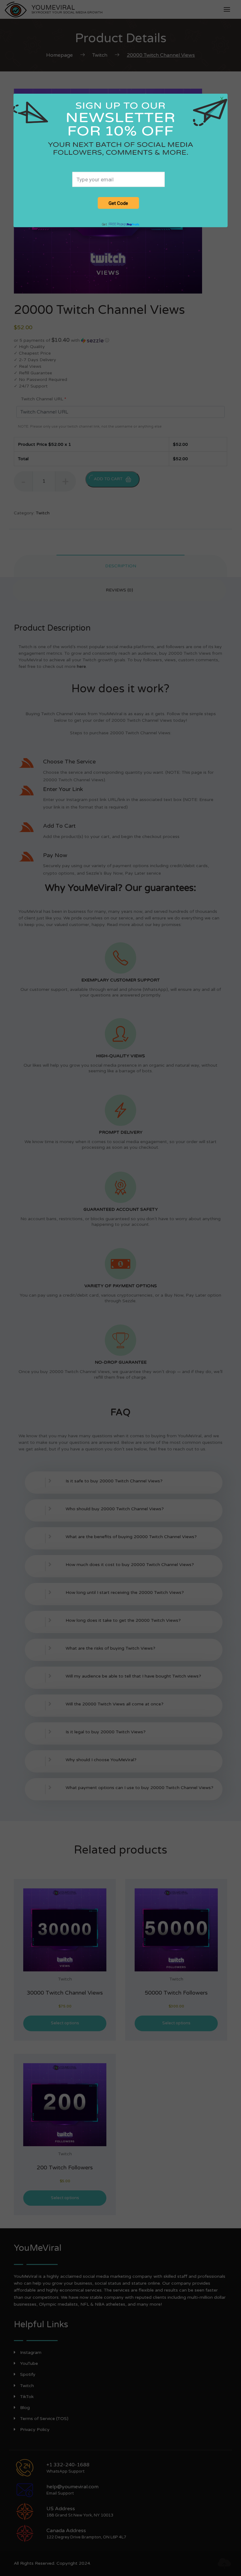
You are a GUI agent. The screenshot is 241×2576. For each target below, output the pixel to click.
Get (114, 224)
